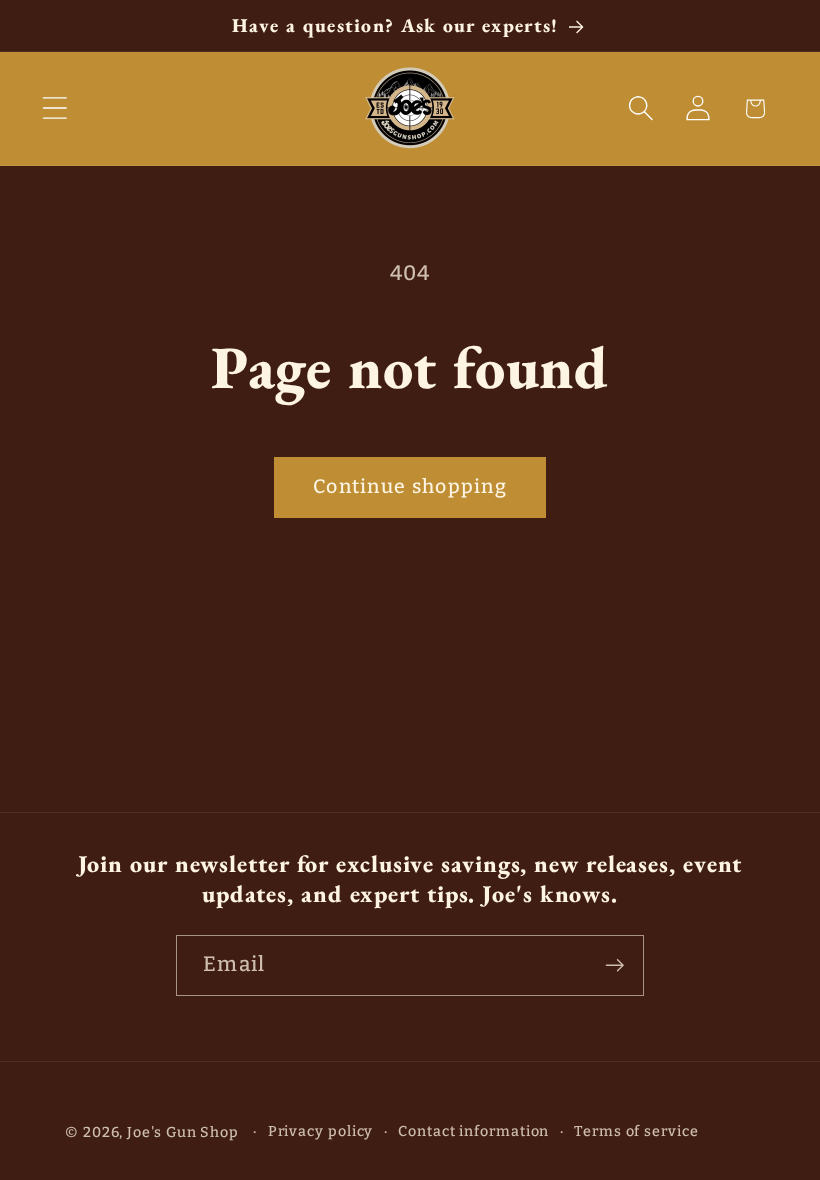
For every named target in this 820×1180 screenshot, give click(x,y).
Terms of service (636, 1131)
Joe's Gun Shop (183, 1132)
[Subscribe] (614, 965)
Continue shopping (410, 486)
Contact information (473, 1131)
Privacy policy (321, 1131)
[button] (54, 108)
